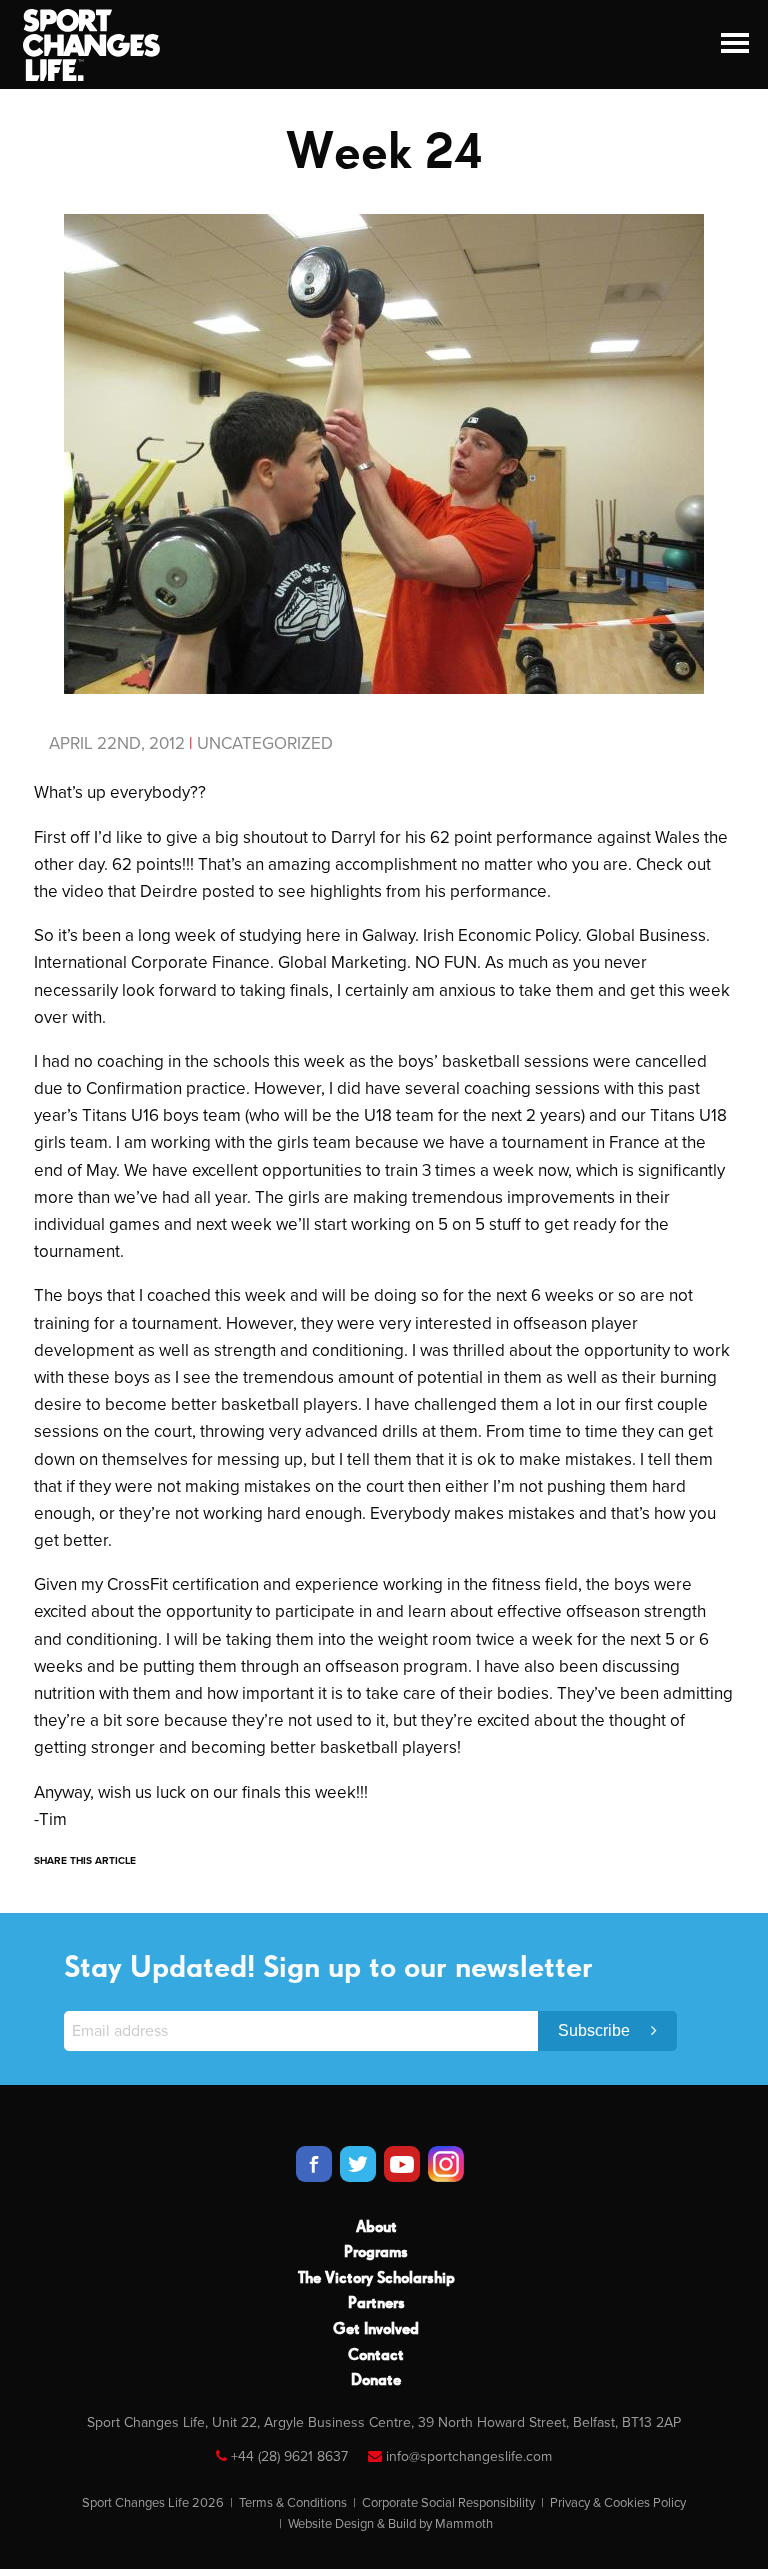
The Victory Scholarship (376, 2279)
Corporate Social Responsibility (448, 2503)
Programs (376, 2253)
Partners (376, 2304)
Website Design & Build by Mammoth (390, 2524)
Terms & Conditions (293, 2503)
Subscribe (596, 2030)
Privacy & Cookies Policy (618, 2503)
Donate (376, 2381)
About (376, 2228)
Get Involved (376, 2330)
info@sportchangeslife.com (469, 2456)
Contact (376, 2356)
